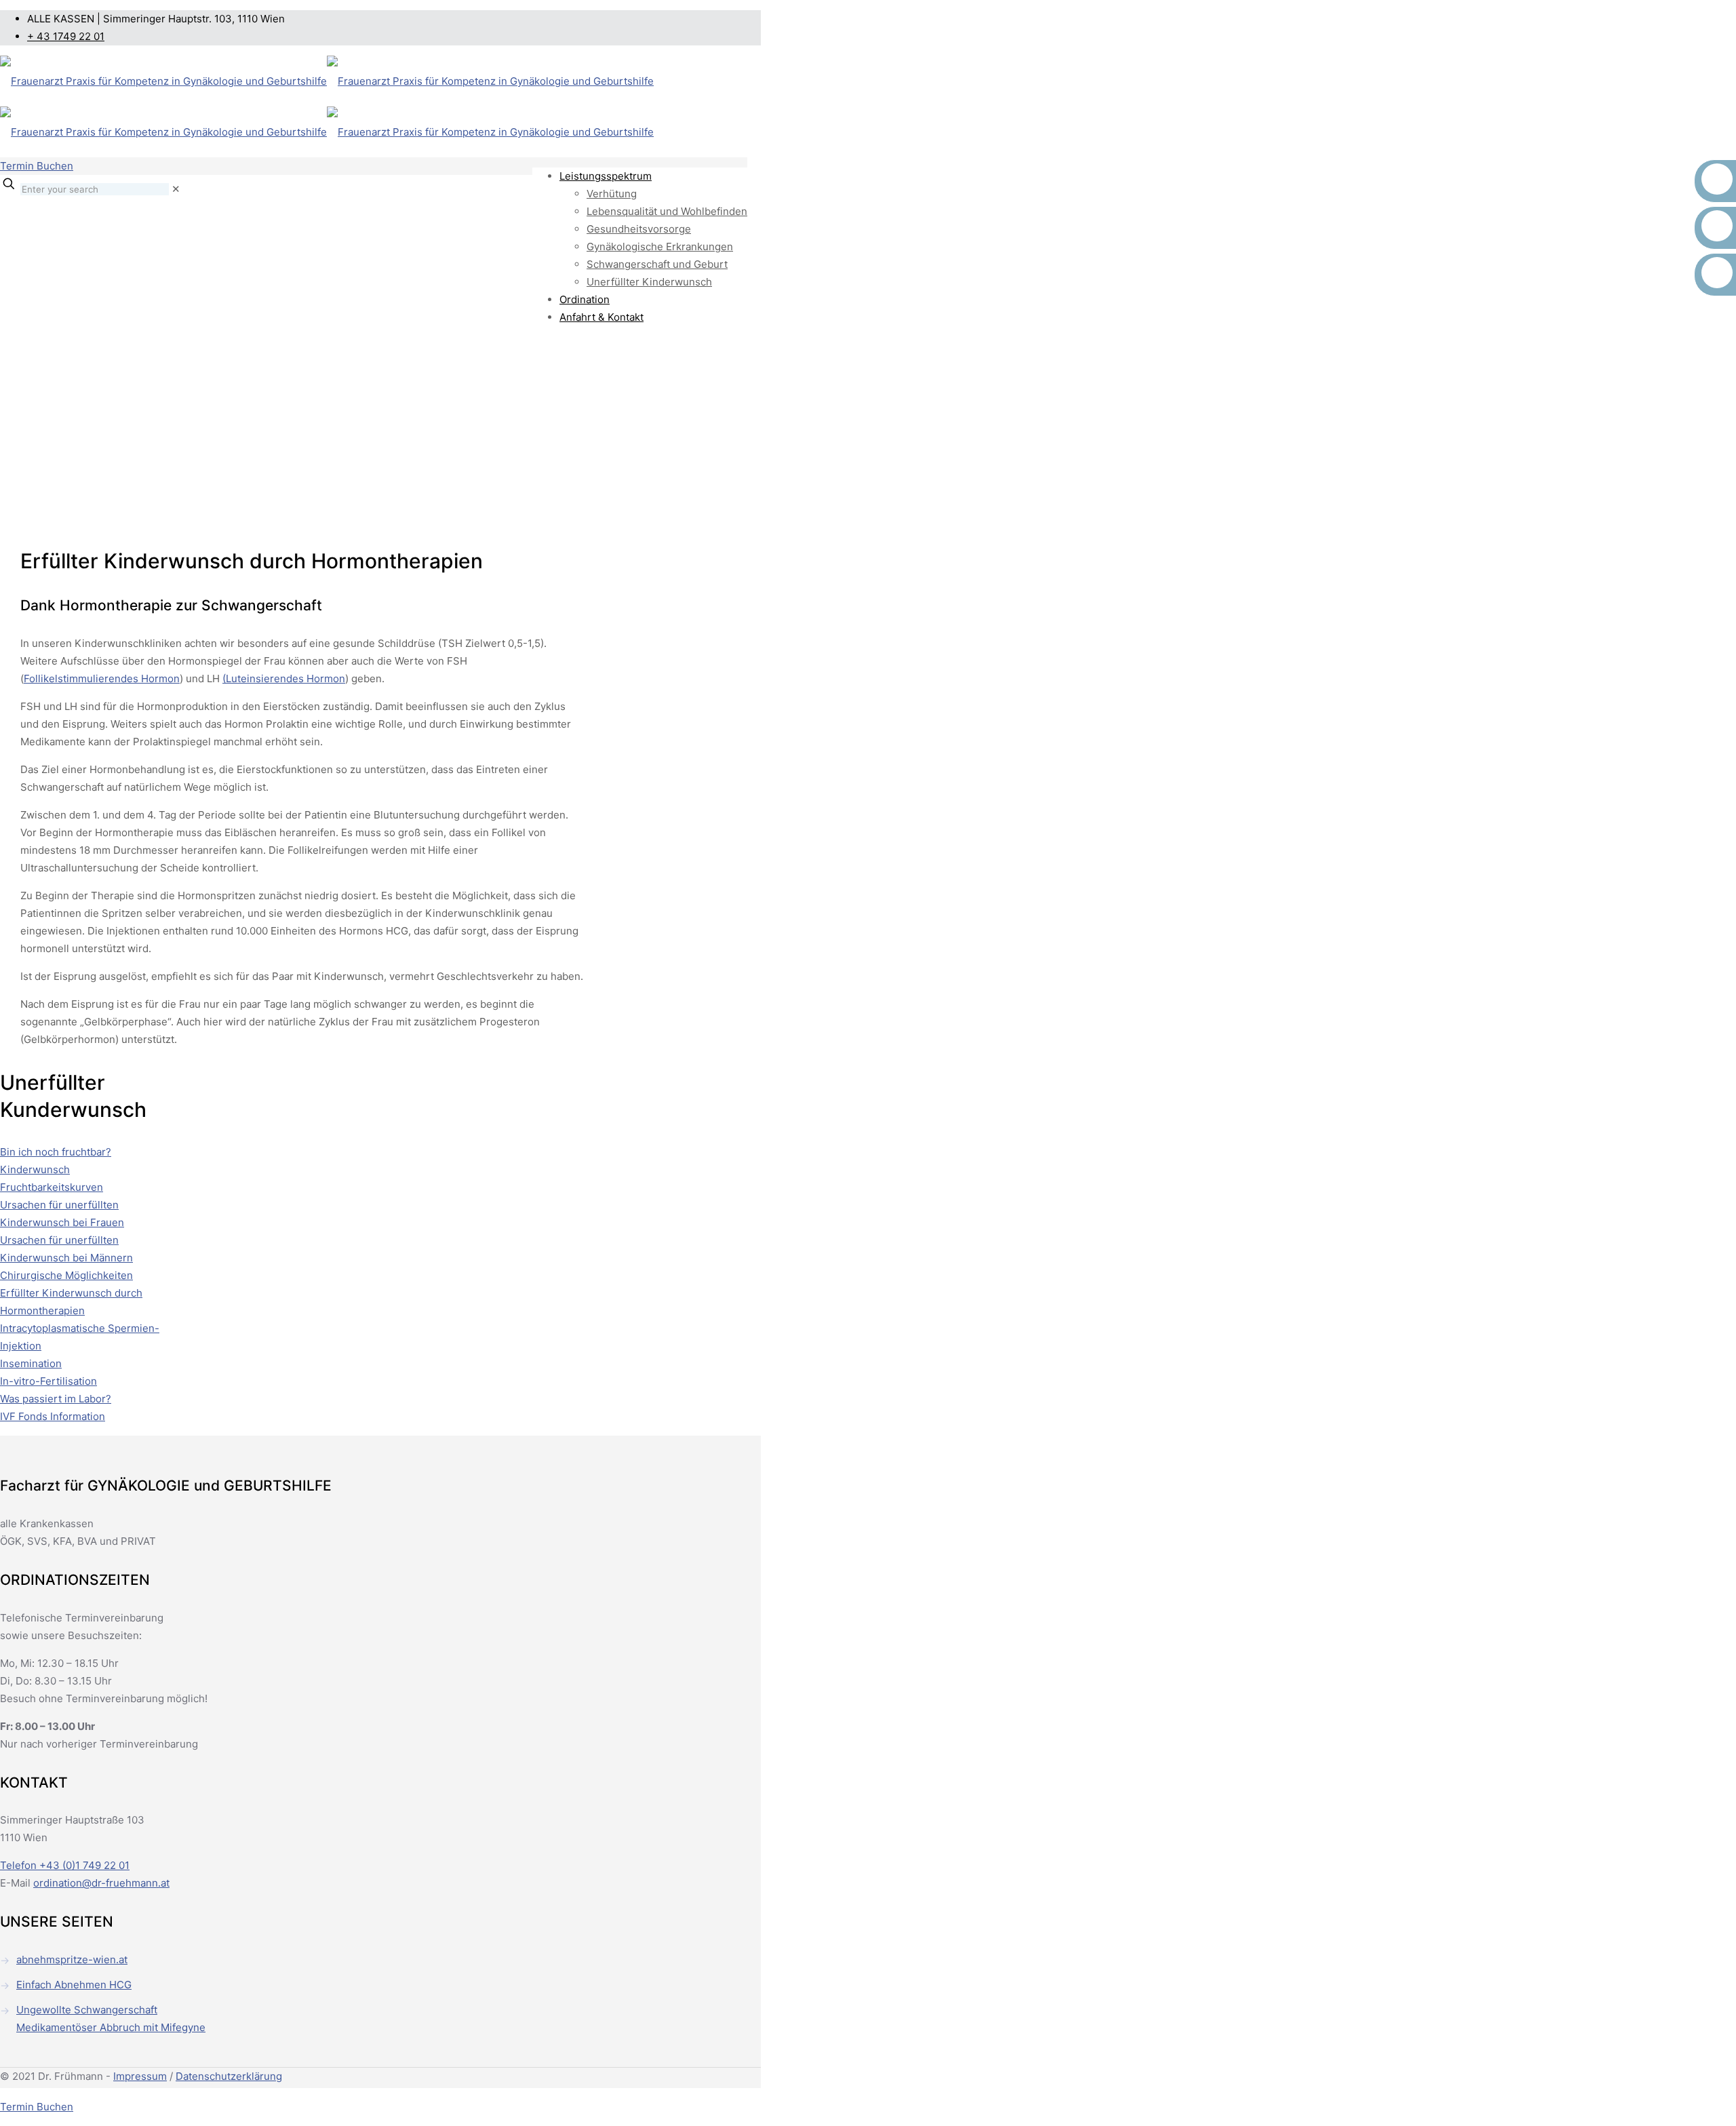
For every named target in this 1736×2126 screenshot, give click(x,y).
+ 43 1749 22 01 (66, 36)
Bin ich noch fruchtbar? (56, 1152)
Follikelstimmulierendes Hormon (102, 678)
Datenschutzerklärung (229, 2076)
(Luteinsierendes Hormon (284, 678)
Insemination (31, 1363)
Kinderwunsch (35, 1169)
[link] (176, 189)
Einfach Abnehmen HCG (74, 1985)
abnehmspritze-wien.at (72, 1960)
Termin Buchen (37, 166)
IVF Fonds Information (53, 1416)
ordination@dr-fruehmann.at (101, 1883)
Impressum (140, 2076)
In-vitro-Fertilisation (48, 1381)
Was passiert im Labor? (56, 1399)
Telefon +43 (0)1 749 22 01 (65, 1865)
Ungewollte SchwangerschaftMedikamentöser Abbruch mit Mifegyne (111, 2019)
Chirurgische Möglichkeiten (66, 1275)
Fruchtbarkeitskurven (52, 1187)
